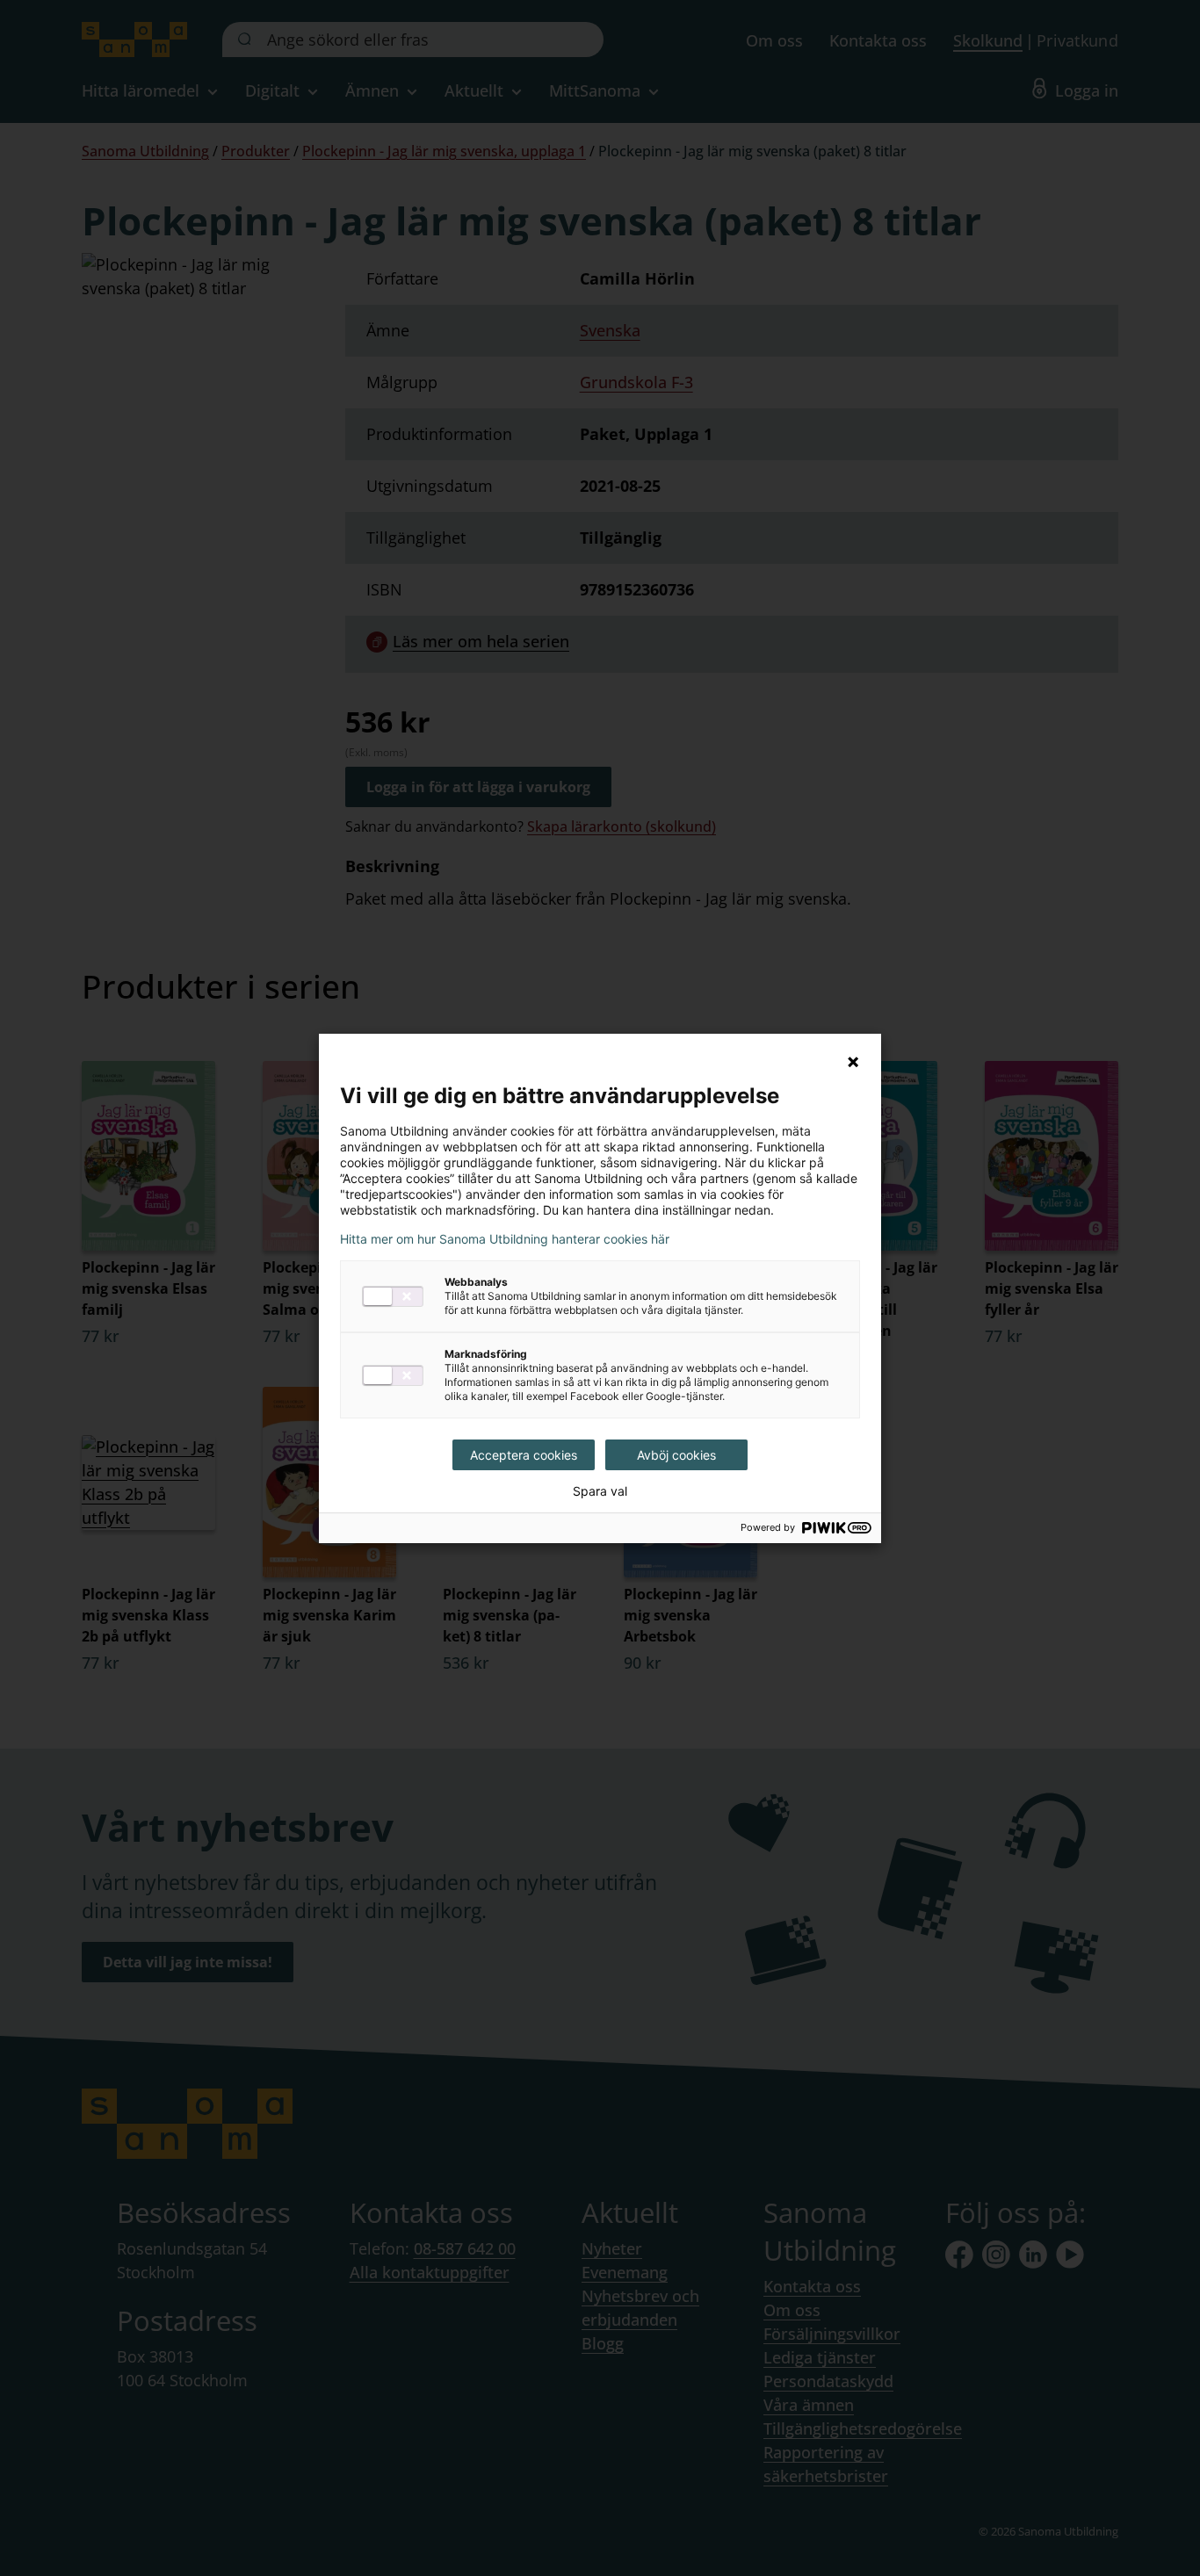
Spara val (600, 1491)
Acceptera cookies (524, 1455)
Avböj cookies (676, 1455)
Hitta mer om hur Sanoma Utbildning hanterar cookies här (505, 1239)
